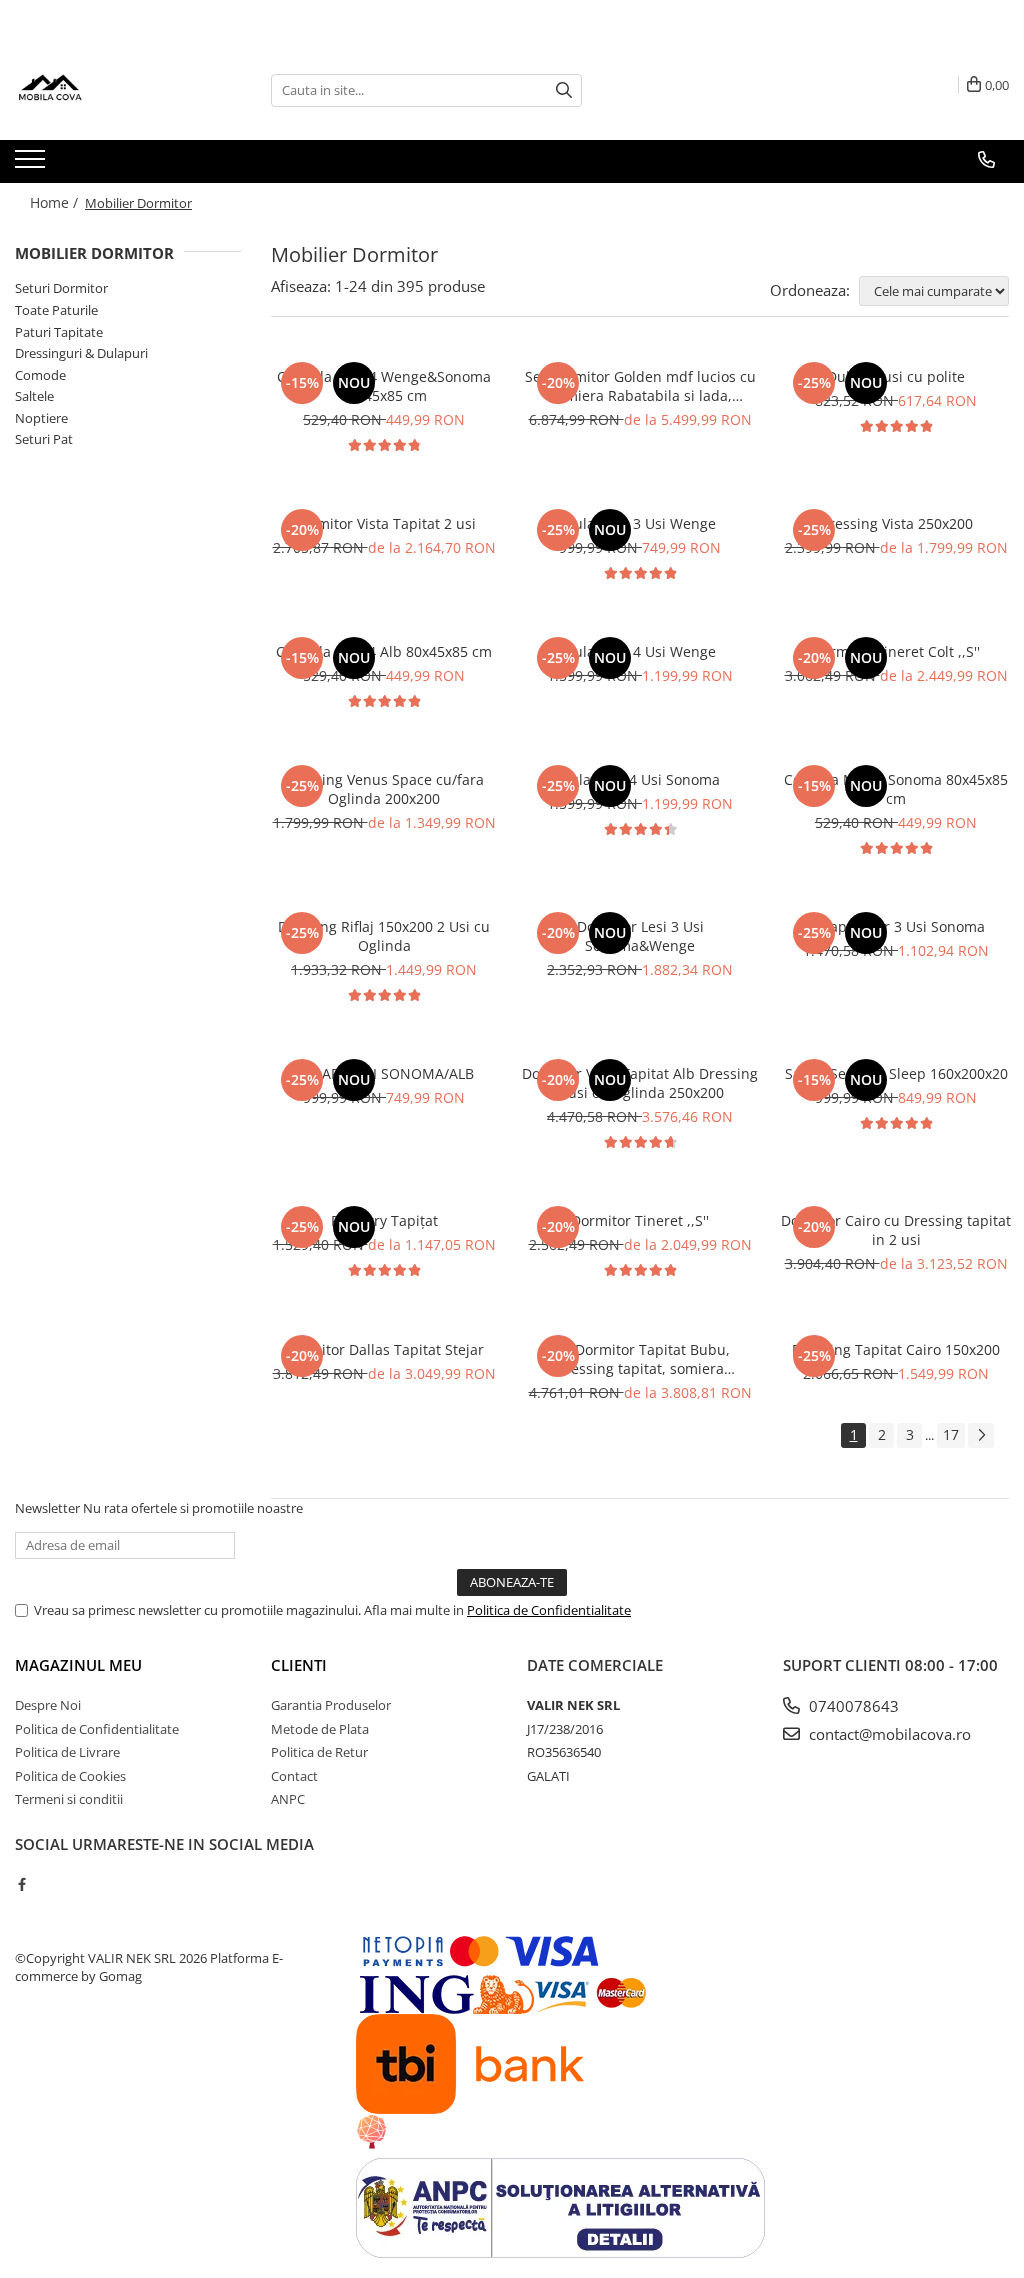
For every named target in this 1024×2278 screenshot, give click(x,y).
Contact (294, 1776)
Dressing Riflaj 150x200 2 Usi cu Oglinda (384, 936)
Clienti (299, 1665)
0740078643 (852, 1706)
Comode (40, 375)
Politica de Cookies (70, 1776)
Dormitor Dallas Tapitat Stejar (384, 1349)
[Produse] (32, 165)
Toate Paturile (56, 310)
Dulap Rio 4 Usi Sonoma (640, 779)
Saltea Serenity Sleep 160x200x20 (896, 1073)
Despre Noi (48, 1705)
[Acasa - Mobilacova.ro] (115, 90)
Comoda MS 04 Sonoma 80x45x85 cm (896, 789)
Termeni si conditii (69, 1799)
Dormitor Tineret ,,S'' (640, 1220)
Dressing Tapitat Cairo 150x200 (896, 1349)
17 (951, 1434)
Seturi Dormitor (61, 288)
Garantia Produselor (331, 1705)
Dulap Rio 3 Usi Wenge (640, 523)
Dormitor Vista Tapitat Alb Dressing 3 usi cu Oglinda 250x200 (640, 1083)
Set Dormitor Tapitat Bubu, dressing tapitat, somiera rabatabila (640, 1359)
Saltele (34, 396)
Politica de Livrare (67, 1752)
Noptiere (41, 418)
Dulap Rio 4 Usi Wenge (640, 651)
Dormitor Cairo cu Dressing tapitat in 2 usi (896, 1230)
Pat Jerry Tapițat (384, 1220)
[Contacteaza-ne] (986, 160)
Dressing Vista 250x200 (896, 523)
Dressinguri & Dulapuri (81, 353)
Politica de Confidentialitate (549, 1610)
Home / (56, 202)
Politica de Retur (319, 1752)
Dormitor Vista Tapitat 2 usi (384, 523)
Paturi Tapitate (59, 332)
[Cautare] (564, 90)
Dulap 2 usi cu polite (896, 376)
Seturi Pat (44, 439)
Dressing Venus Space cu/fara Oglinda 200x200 (384, 789)
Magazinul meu (78, 1665)
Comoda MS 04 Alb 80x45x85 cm (384, 651)
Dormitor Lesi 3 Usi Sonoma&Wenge (640, 936)
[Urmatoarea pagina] (981, 1435)
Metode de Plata (320, 1729)
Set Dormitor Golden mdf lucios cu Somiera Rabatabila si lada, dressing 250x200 (640, 386)
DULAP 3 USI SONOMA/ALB (384, 1073)
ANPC (288, 1799)
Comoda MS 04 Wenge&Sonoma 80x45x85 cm (384, 386)
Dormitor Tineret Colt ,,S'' (896, 651)
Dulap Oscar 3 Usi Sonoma (896, 926)
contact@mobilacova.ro (888, 1734)
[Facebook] (21, 1884)
